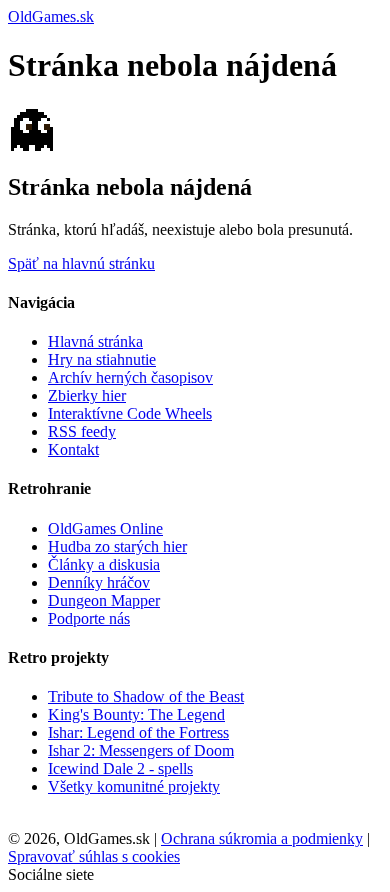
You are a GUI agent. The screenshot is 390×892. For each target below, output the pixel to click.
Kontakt (73, 449)
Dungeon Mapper (104, 600)
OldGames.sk (51, 16)
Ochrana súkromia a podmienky (262, 838)
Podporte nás (89, 618)
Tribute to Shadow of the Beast (146, 696)
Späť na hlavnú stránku (81, 263)
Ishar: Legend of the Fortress (138, 732)
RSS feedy (82, 431)
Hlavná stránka (95, 341)
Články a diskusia (104, 564)
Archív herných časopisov (130, 377)
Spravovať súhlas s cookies (94, 856)
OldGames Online (105, 528)
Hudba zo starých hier (117, 546)
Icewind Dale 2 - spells (120, 768)
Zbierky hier (87, 395)
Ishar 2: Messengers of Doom (141, 750)
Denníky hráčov (99, 582)
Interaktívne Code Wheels (130, 413)
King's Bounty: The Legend (136, 714)
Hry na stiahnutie (102, 359)
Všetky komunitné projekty (134, 786)
